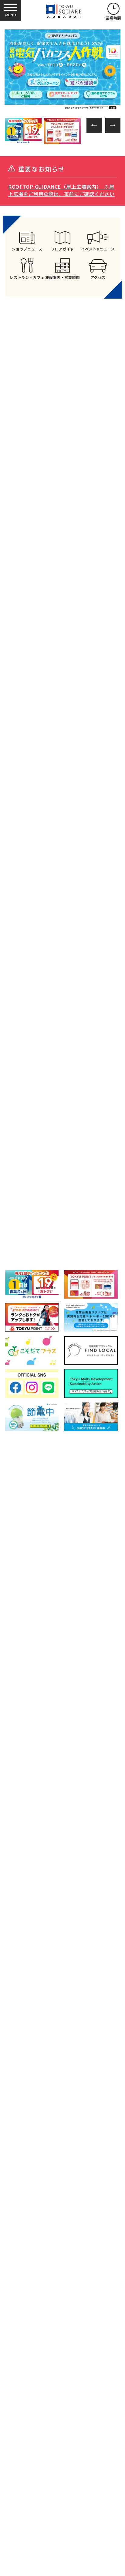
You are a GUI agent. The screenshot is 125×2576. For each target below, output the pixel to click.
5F (110, 1050)
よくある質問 (25, 1696)
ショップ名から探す (96, 1011)
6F (23, 1142)
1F (42, 1050)
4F (93, 1050)
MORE (63, 648)
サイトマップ (70, 1696)
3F (75, 1050)
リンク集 (21, 1710)
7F (40, 1142)
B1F (24, 1050)
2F (58, 1050)
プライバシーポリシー (79, 1710)
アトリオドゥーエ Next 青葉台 (59, 1223)
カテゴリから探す (62, 1011)
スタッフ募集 (25, 1737)
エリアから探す (28, 1009)
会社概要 (21, 1725)
